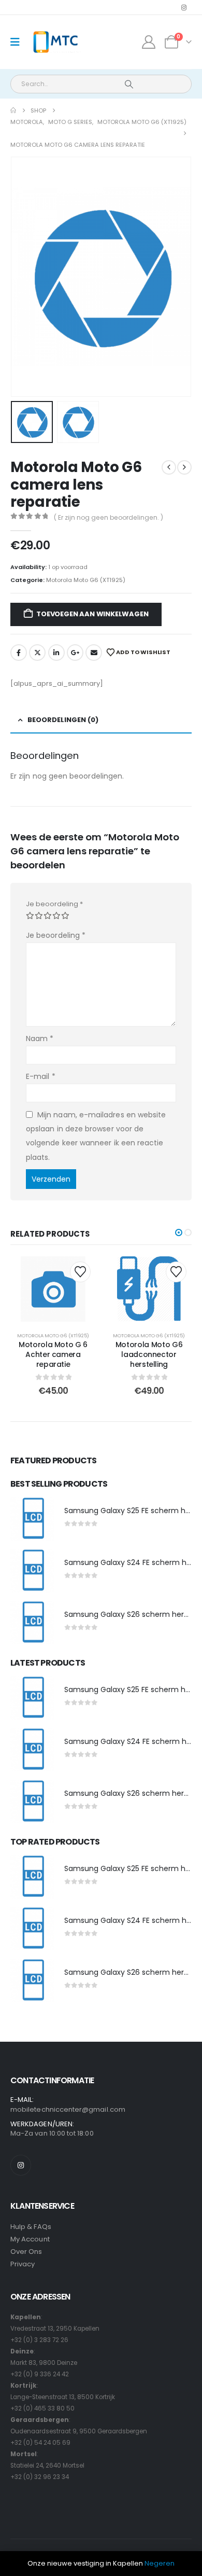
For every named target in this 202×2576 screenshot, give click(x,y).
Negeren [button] (160, 2563)
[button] (23, 277)
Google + (75, 653)
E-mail (41, 1076)
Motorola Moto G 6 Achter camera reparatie (53, 1354)
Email (94, 653)
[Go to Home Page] (13, 110)
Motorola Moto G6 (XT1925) (86, 580)
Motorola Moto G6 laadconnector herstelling (149, 1354)
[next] (184, 467)
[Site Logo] (55, 42)
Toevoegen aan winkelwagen (92, 614)
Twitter (37, 653)
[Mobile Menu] (18, 42)
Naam (40, 1038)
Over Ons (26, 2252)
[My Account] (149, 42)
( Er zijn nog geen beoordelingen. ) (109, 517)
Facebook (19, 653)
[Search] (129, 84)
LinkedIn (56, 653)
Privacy (23, 2264)
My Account (30, 2239)
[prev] (169, 467)
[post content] (53, 1289)
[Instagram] (184, 7)
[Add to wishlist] (80, 1272)
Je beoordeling (54, 904)
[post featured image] (32, 1519)
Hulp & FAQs (31, 2227)
